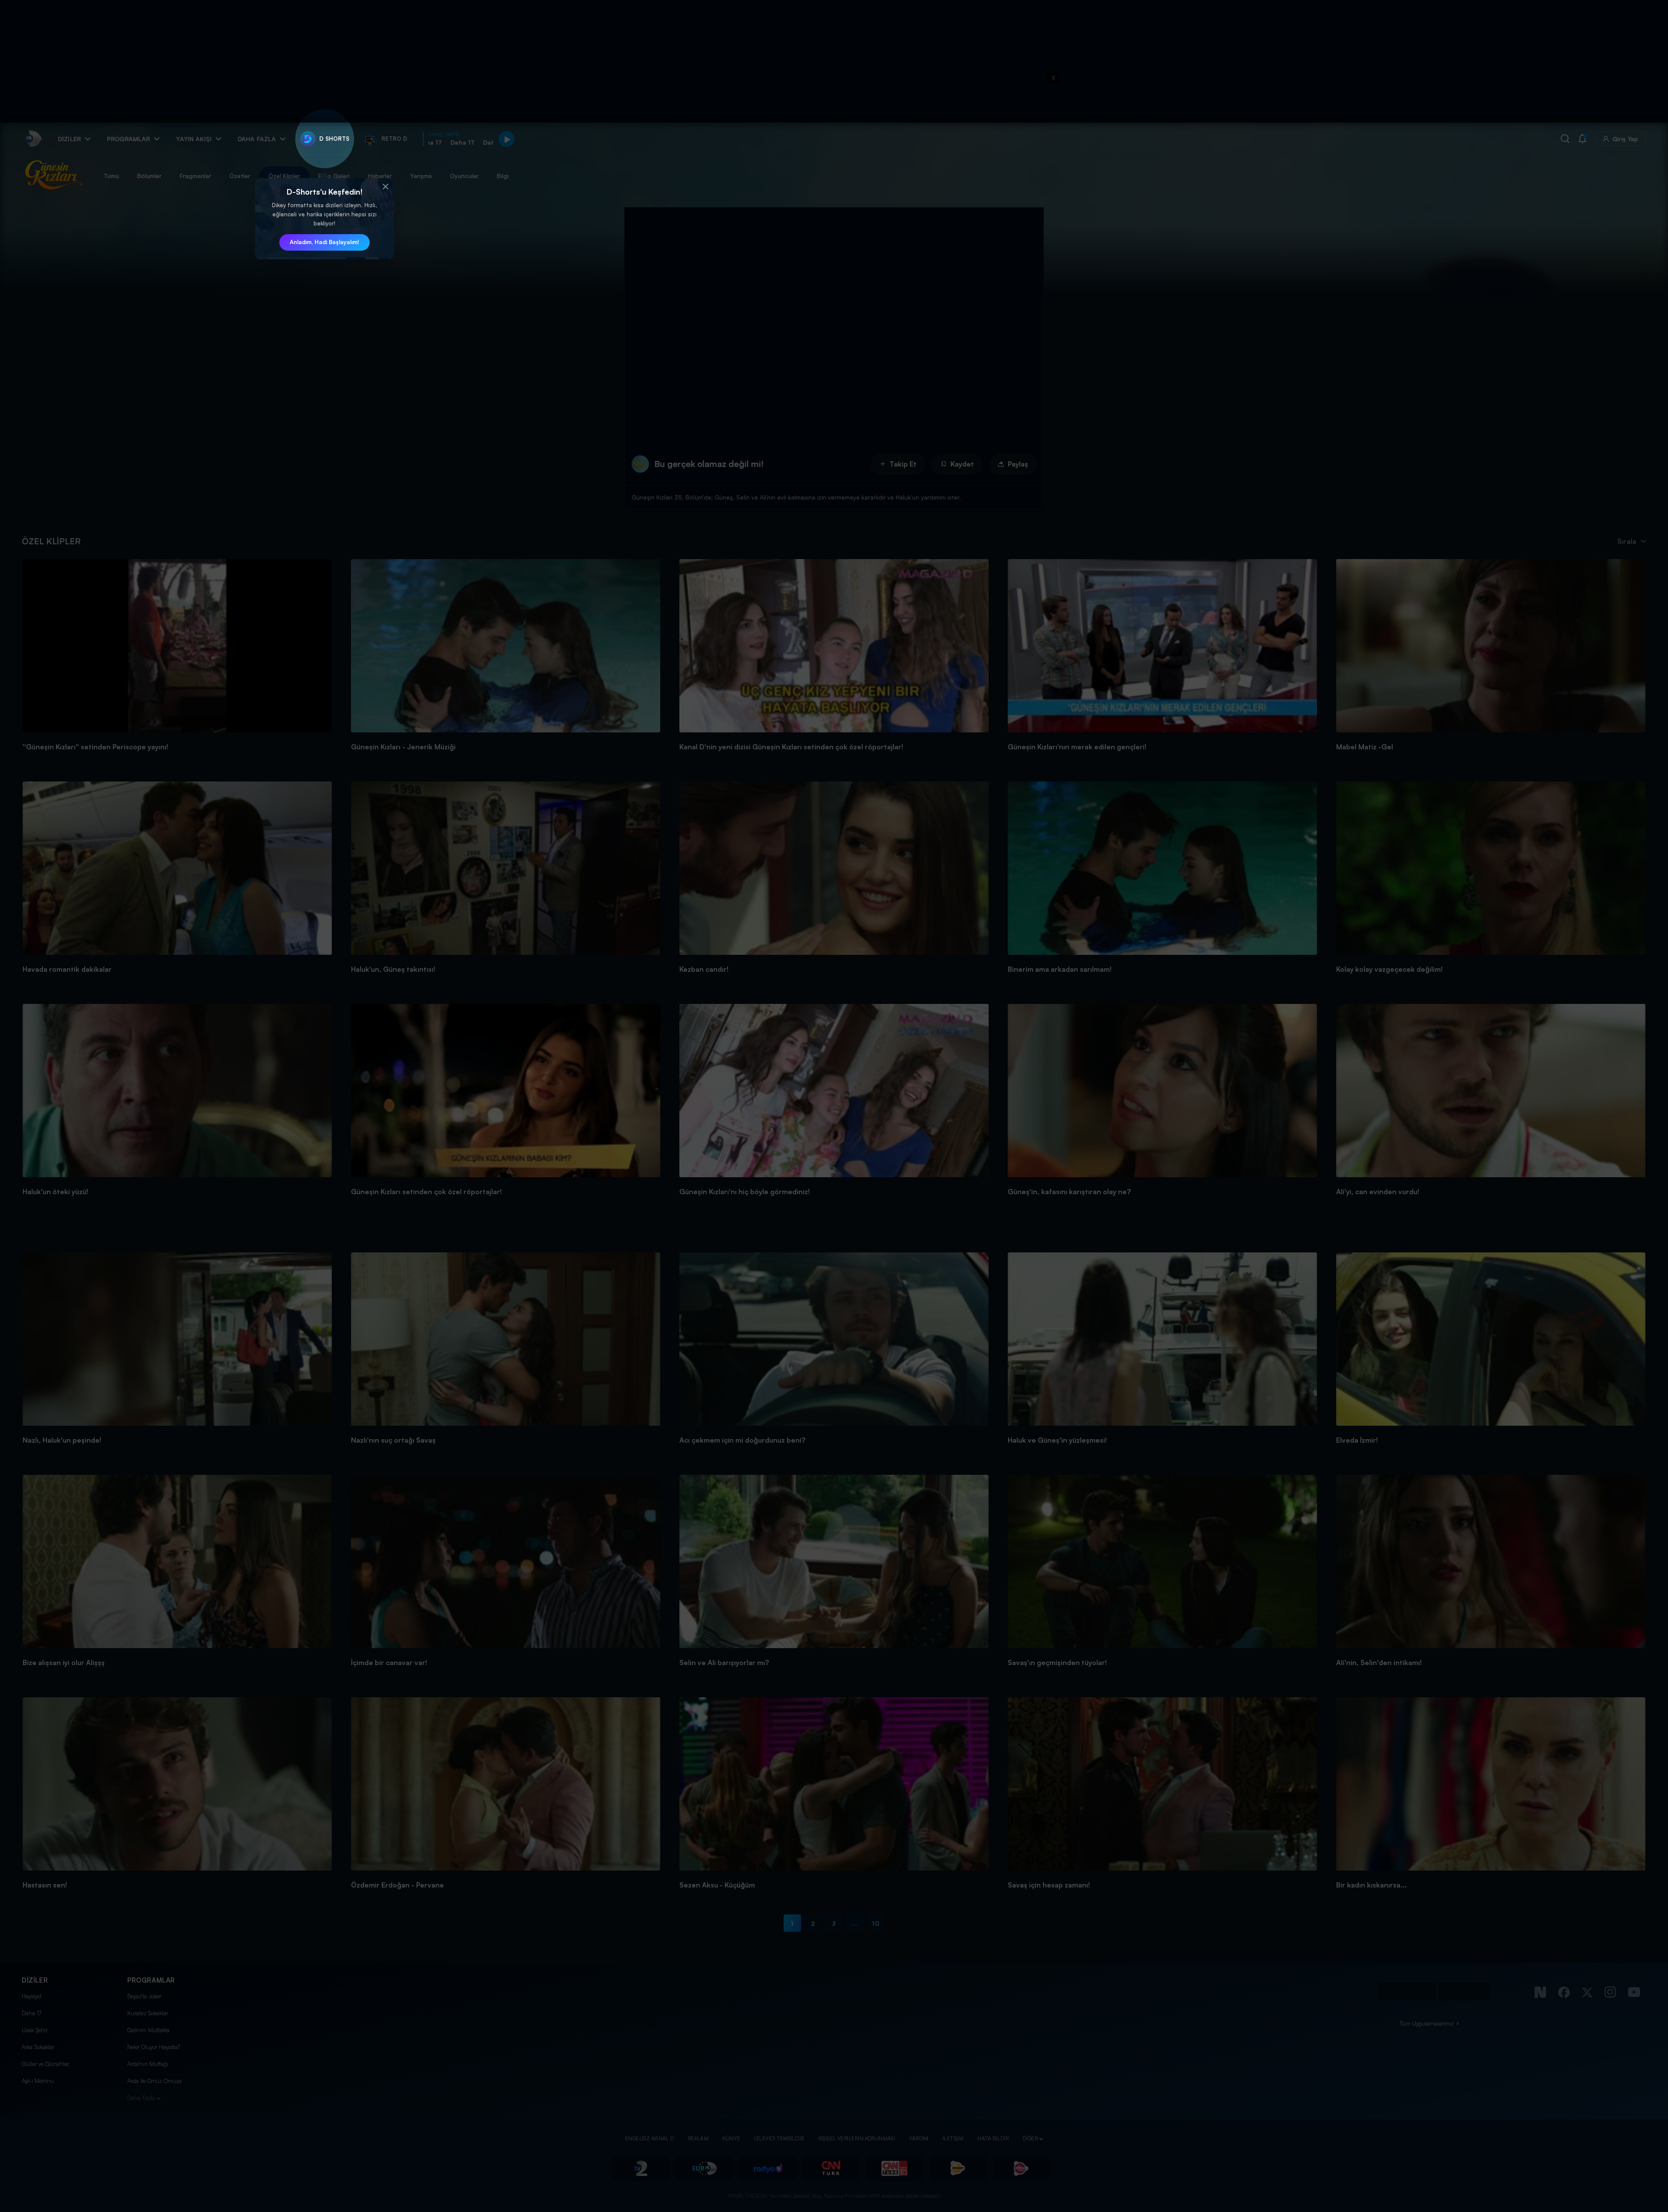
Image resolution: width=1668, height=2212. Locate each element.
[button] (385, 187)
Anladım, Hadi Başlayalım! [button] (324, 242)
